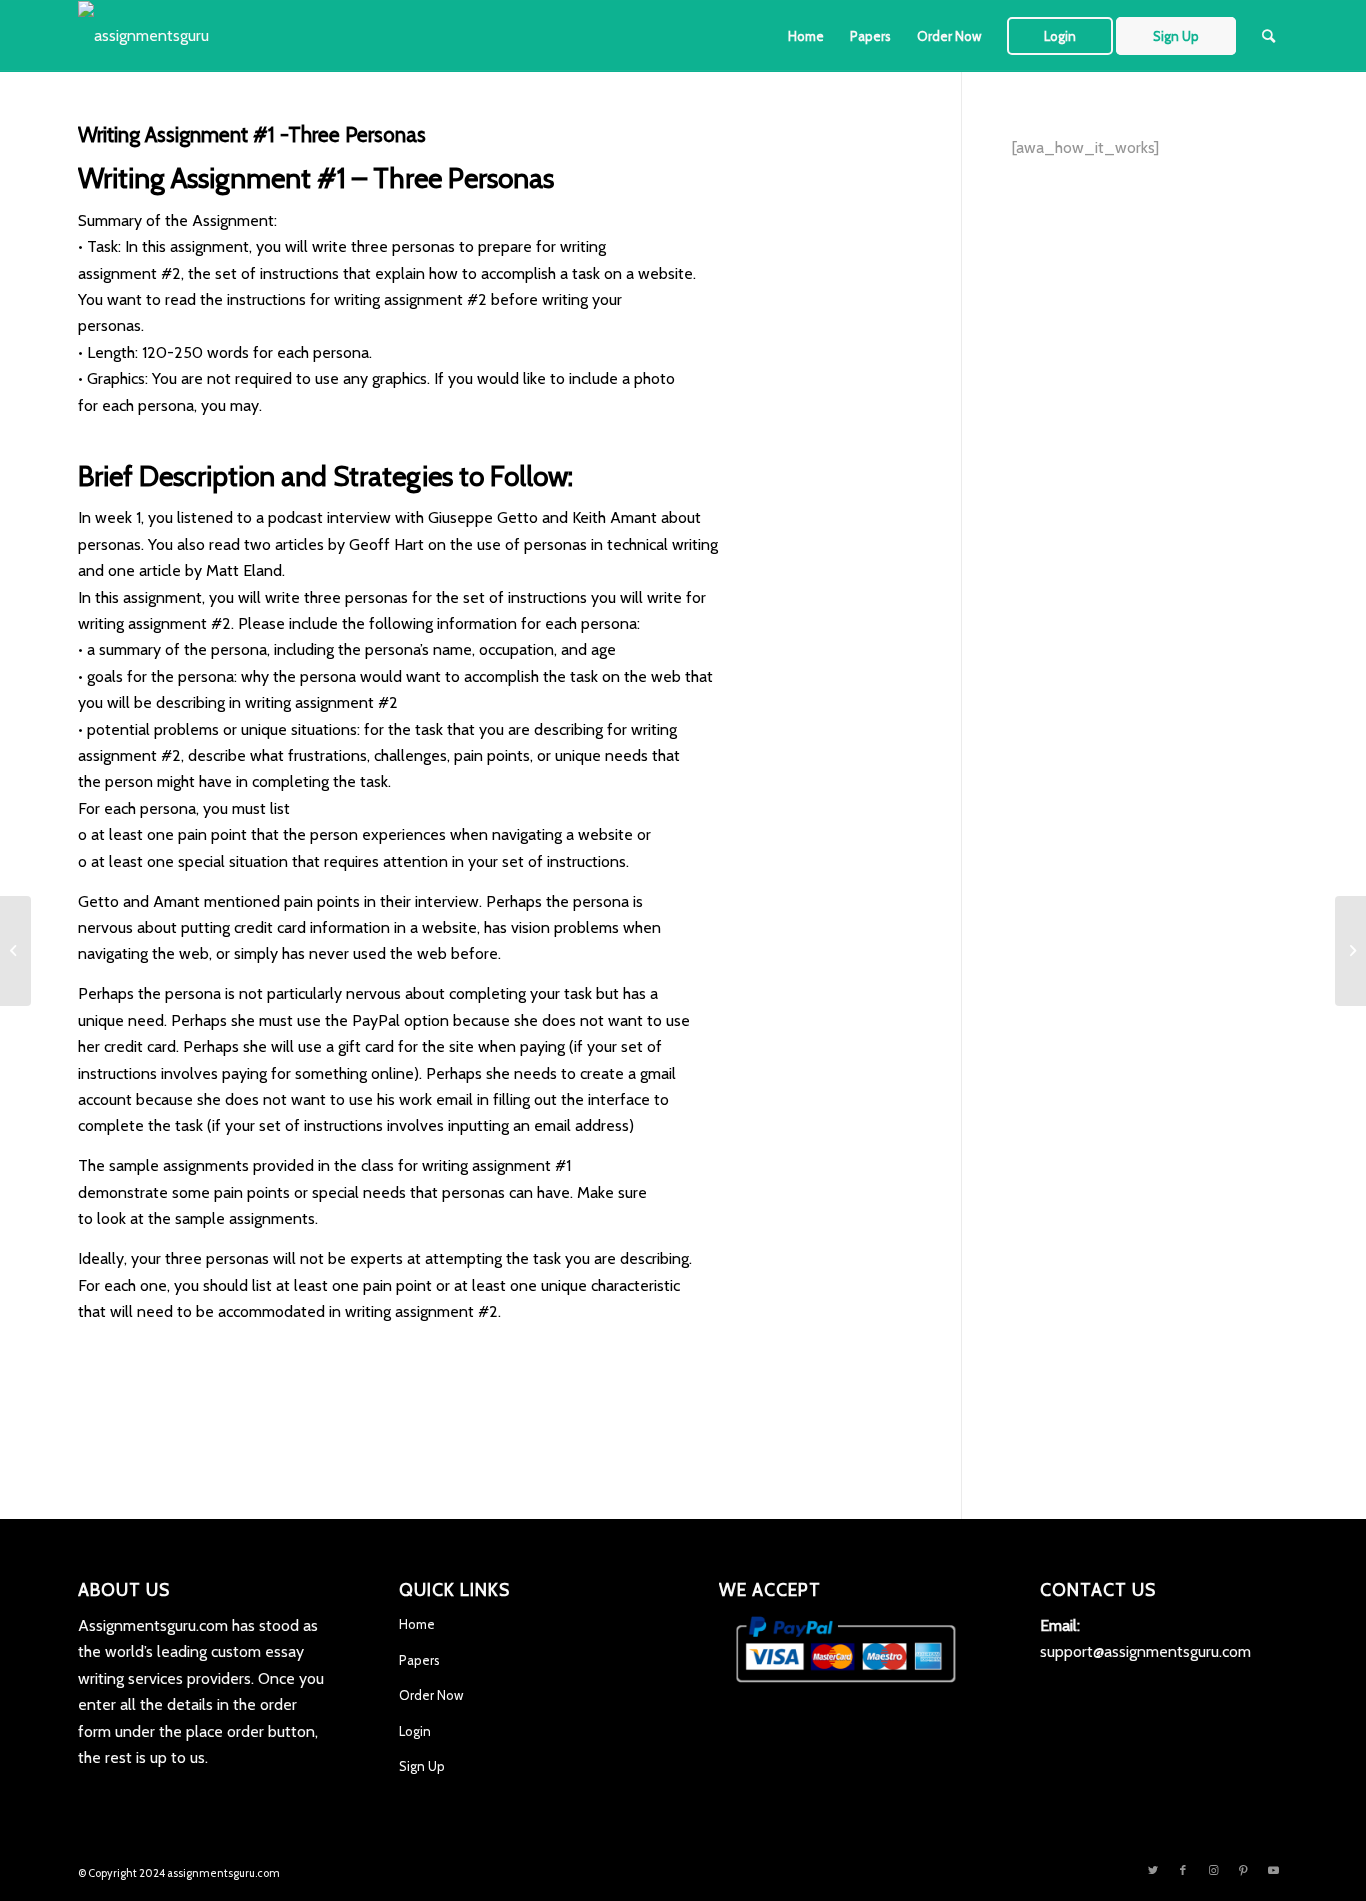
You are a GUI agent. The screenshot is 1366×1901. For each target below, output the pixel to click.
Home (417, 1624)
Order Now (431, 1695)
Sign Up (422, 1766)
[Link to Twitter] (1153, 1870)
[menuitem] (806, 36)
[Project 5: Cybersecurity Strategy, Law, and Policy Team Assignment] (15, 951)
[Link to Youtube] (1273, 1870)
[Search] (1268, 36)
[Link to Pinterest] (1243, 1870)
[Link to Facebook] (1183, 1870)
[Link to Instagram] (1213, 1870)
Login (415, 1731)
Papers (419, 1660)
